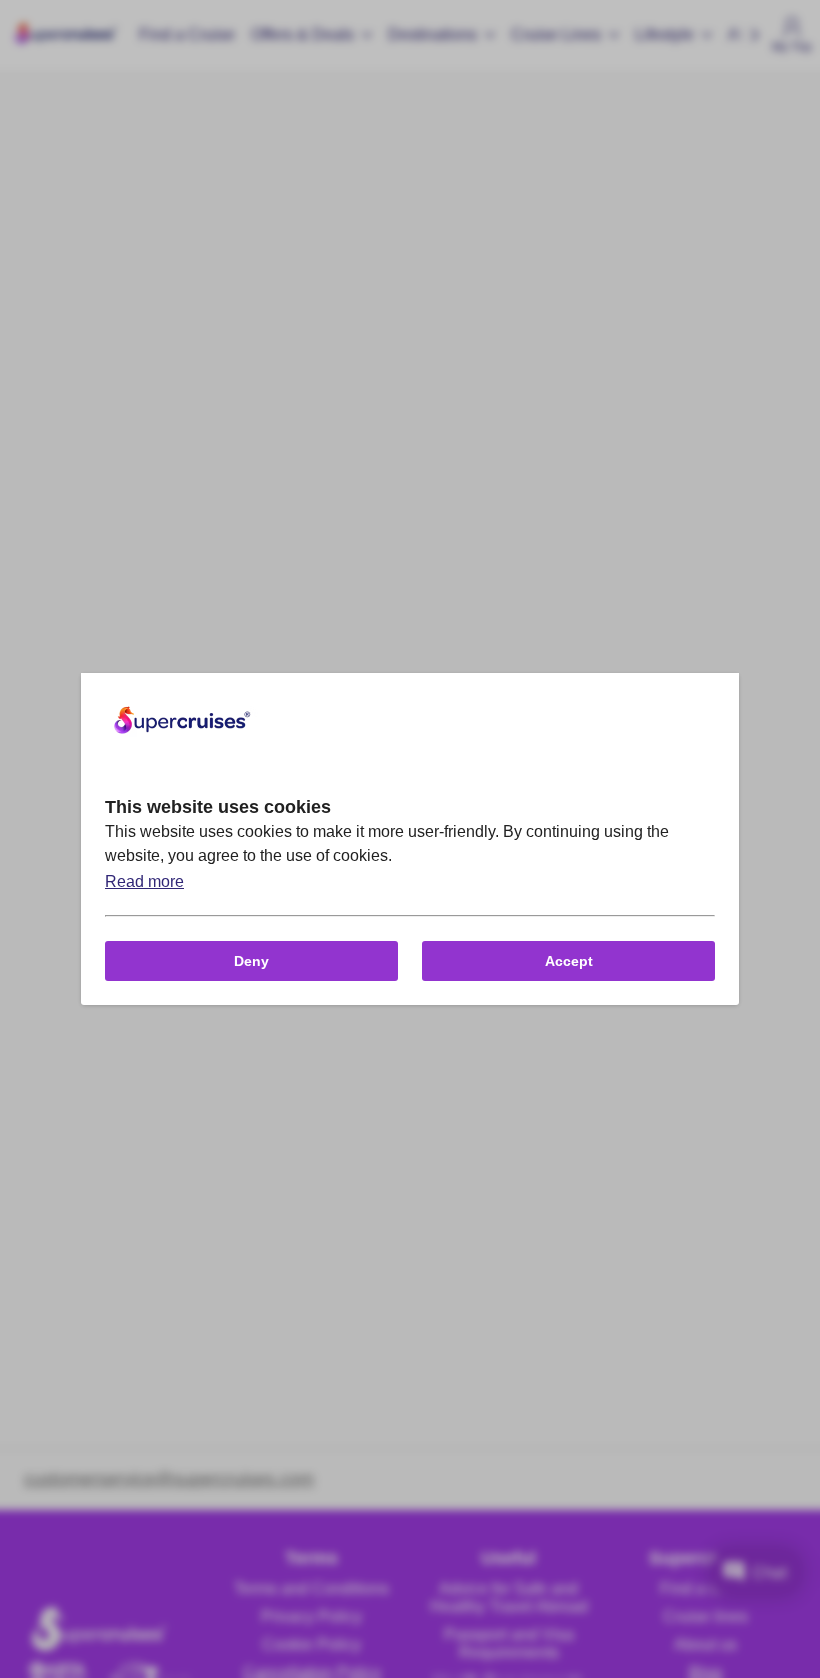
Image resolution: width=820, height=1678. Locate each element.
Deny (251, 961)
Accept (569, 961)
